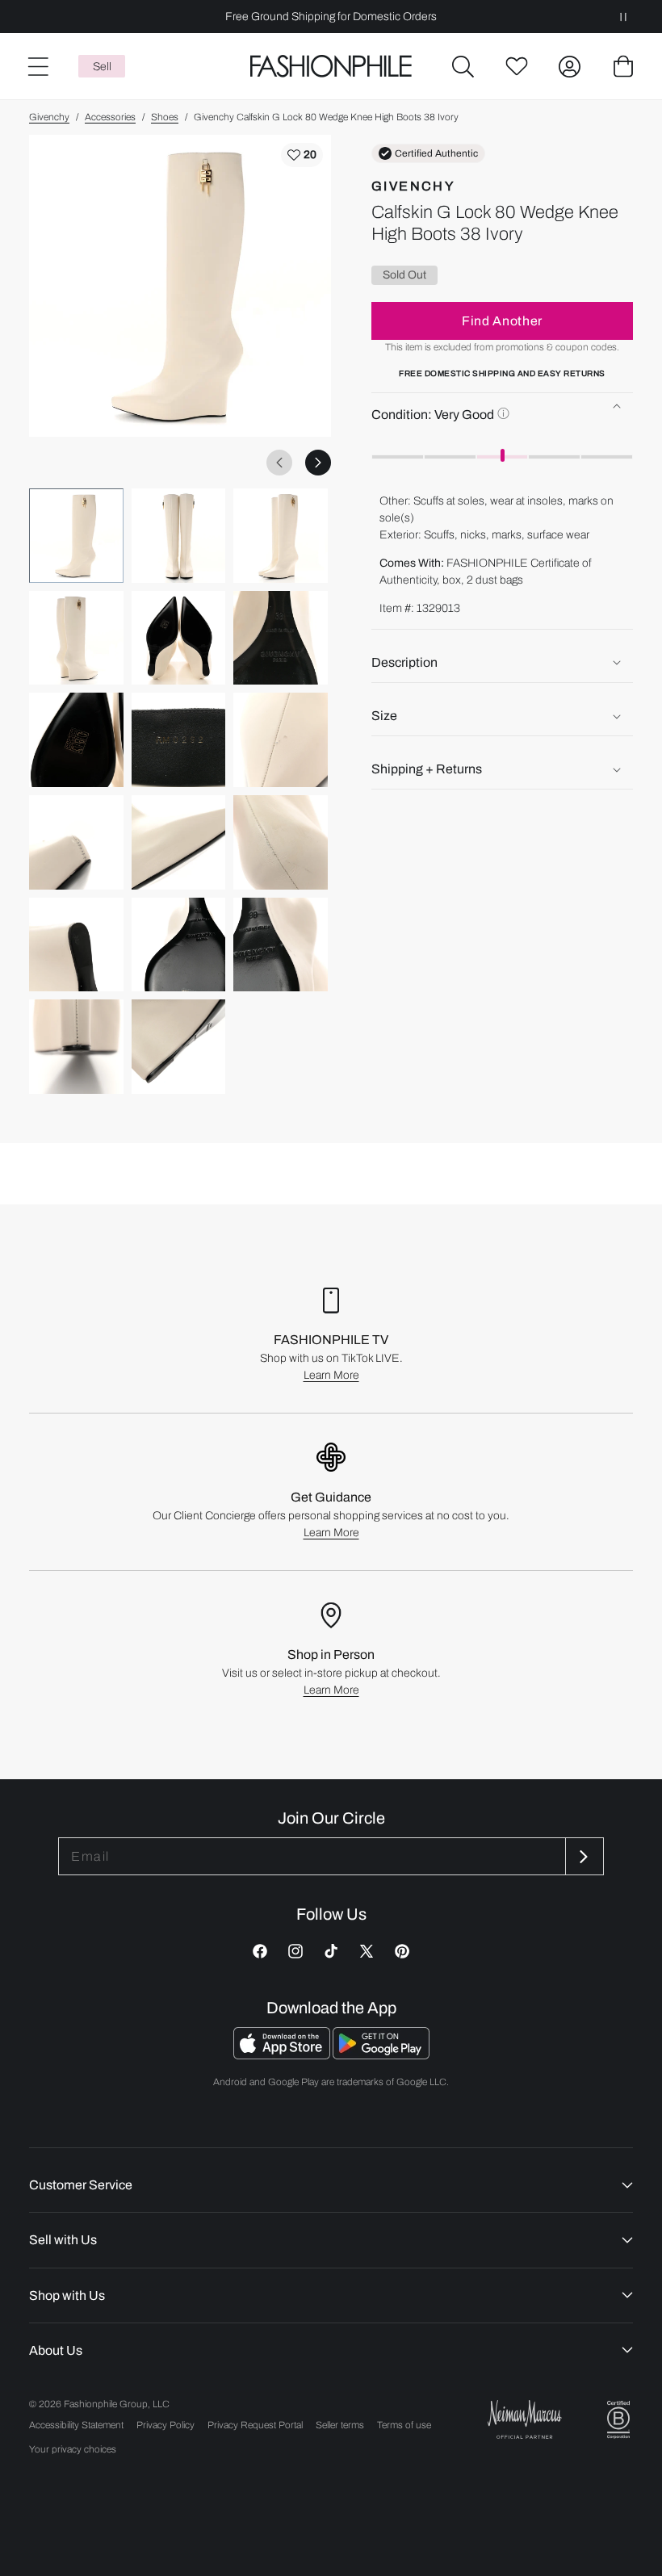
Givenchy (49, 117)
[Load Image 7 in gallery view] (76, 740)
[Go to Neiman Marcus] (525, 2419)
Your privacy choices (73, 2449)
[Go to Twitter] (367, 1951)
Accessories (110, 117)
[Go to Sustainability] (618, 2420)
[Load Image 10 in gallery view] (76, 842)
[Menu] (37, 66)
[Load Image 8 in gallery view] (179, 740)
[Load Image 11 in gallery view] (179, 842)
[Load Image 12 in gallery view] (281, 842)
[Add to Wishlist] (302, 155)
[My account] (570, 66)
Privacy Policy (165, 2425)
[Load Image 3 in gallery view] (281, 536)
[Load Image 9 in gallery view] (281, 740)
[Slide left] (279, 463)
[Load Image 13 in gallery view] (76, 945)
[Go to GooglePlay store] (381, 2055)
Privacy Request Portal (255, 2425)
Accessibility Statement (76, 2425)
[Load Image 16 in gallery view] (76, 1047)
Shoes (165, 117)
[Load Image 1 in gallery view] (76, 536)
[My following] (517, 66)
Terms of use (404, 2425)
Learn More (331, 1375)
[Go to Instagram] (295, 1951)
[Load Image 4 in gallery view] (76, 638)
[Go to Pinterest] (402, 1951)
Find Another (502, 321)
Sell (102, 67)
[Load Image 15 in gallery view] (281, 945)
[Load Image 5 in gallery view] (179, 638)
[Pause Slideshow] (623, 17)
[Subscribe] (583, 1856)
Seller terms (340, 2425)
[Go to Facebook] (260, 1951)
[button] (463, 66)
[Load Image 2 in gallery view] (179, 536)
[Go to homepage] (331, 67)
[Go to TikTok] (331, 1951)
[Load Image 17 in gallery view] (179, 1047)
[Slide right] (318, 463)
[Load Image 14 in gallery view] (179, 945)
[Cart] (623, 66)
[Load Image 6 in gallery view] (281, 638)
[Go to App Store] (283, 2055)
